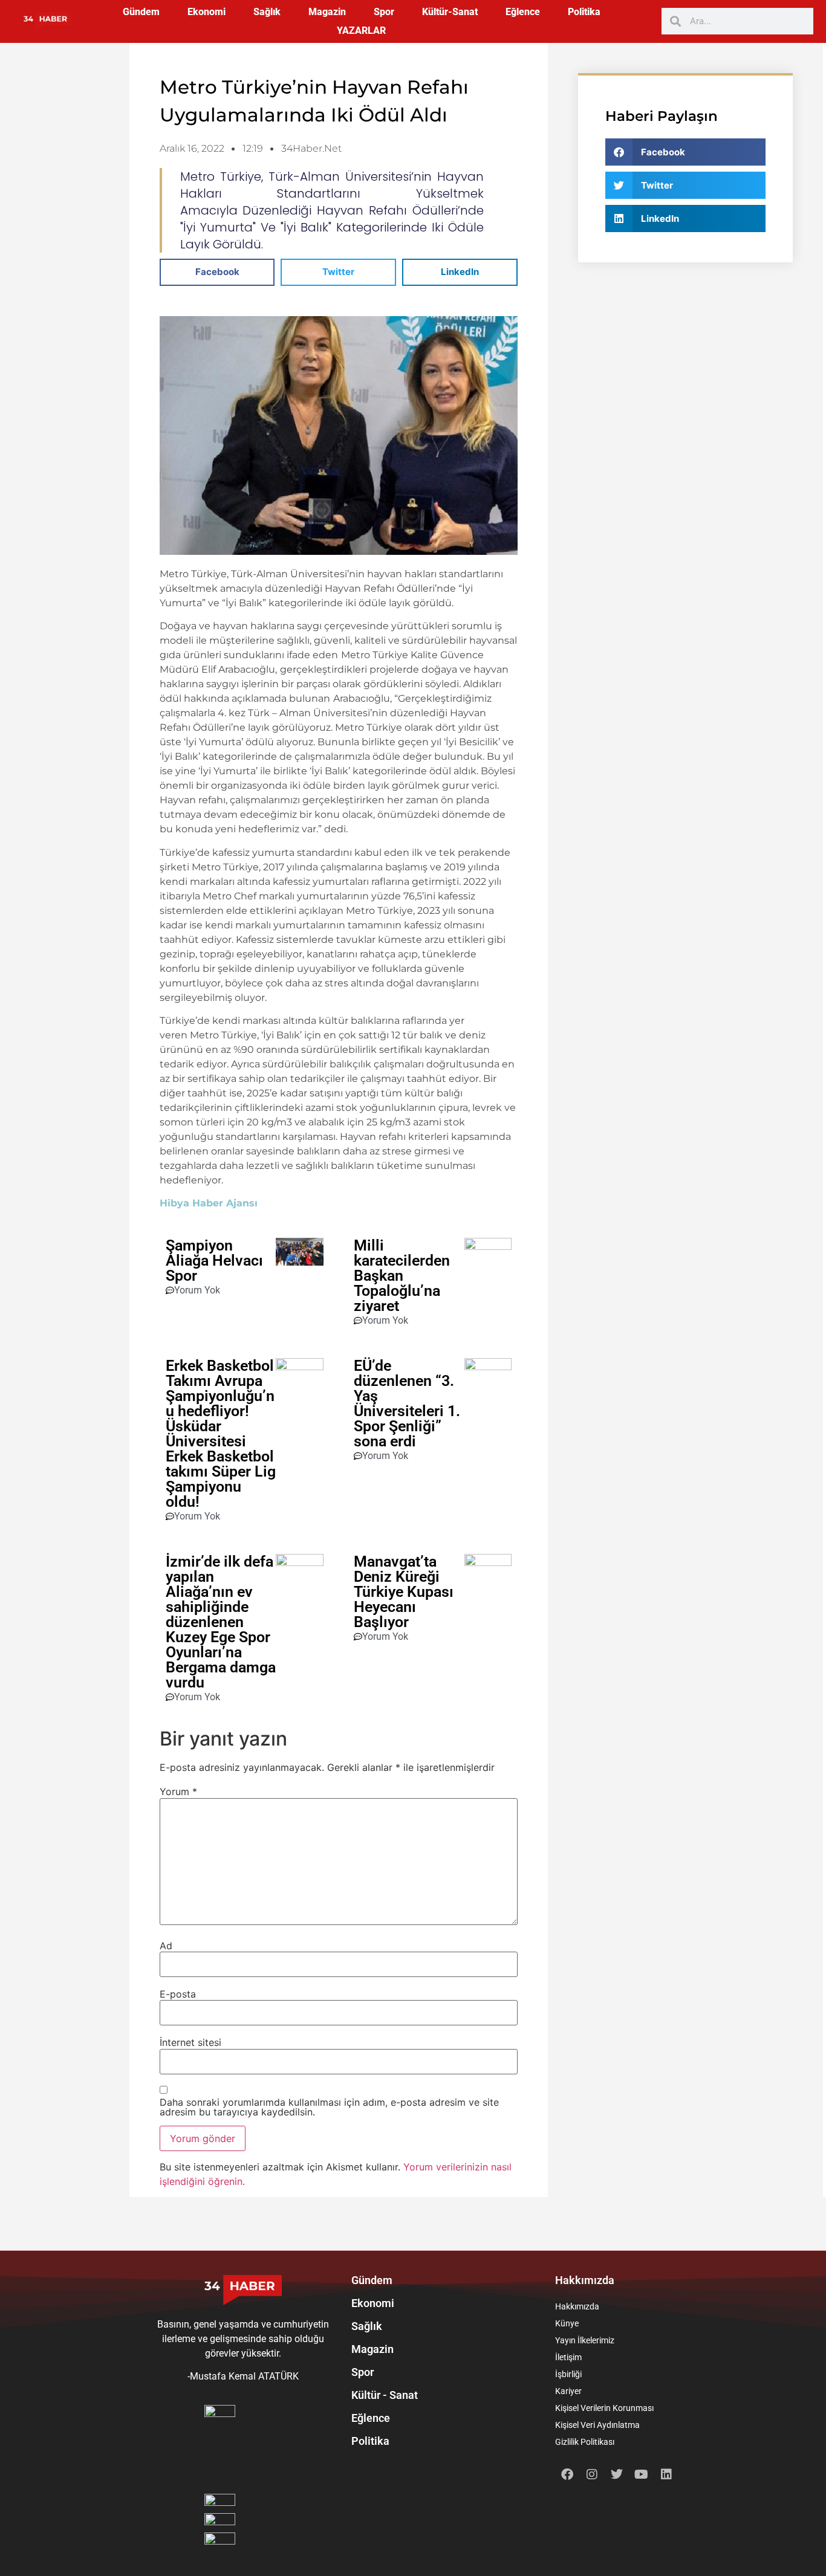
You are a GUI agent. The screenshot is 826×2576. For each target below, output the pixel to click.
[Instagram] (592, 2474)
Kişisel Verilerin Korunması (604, 2408)
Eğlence (523, 12)
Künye (567, 2323)
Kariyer (568, 2391)
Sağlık (267, 12)
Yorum (178, 1791)
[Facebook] (567, 2474)
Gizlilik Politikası (585, 2442)
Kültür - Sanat (385, 2395)
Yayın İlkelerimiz (585, 2340)
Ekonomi (207, 12)
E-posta (178, 1994)
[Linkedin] (666, 2474)
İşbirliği (568, 2374)
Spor (384, 12)
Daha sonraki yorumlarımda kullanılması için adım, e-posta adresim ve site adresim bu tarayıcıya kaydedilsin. (329, 2107)
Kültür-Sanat (450, 12)
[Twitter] (617, 2474)
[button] (217, 272)
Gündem (141, 12)
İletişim (568, 2357)
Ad (166, 1946)
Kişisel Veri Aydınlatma (597, 2425)
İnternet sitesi (190, 2042)
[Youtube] (642, 2474)
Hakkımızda (577, 2306)
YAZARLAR (361, 31)
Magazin (327, 12)
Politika (584, 12)
